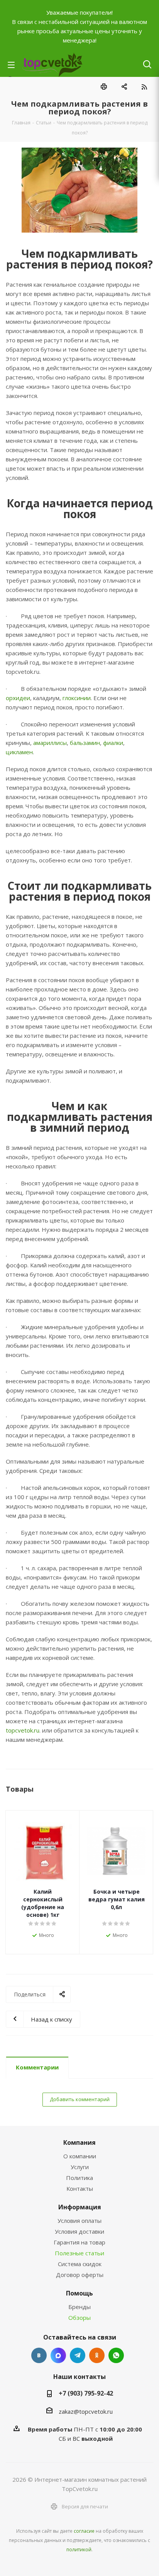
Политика (79, 2178)
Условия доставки (79, 2231)
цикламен (19, 752)
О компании (80, 2156)
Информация (80, 2207)
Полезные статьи (79, 2253)
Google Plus (116, 2355)
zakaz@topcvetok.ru (86, 2411)
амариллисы (50, 743)
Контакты (80, 2188)
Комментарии (37, 2067)
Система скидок (80, 2264)
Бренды (79, 2307)
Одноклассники (97, 2355)
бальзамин (85, 743)
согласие (84, 2531)
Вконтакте (39, 2355)
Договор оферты (80, 2275)
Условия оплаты (79, 2221)
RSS (144, 87)
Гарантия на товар (79, 2242)
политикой (79, 2550)
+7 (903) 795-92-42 (86, 2393)
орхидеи (18, 698)
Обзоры (79, 2318)
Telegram (78, 2355)
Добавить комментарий (80, 2099)
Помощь (79, 2293)
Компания (79, 2142)
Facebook (58, 2355)
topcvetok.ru (23, 1730)
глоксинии (77, 698)
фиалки (113, 743)
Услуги (80, 2167)
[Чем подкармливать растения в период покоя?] (79, 190)
